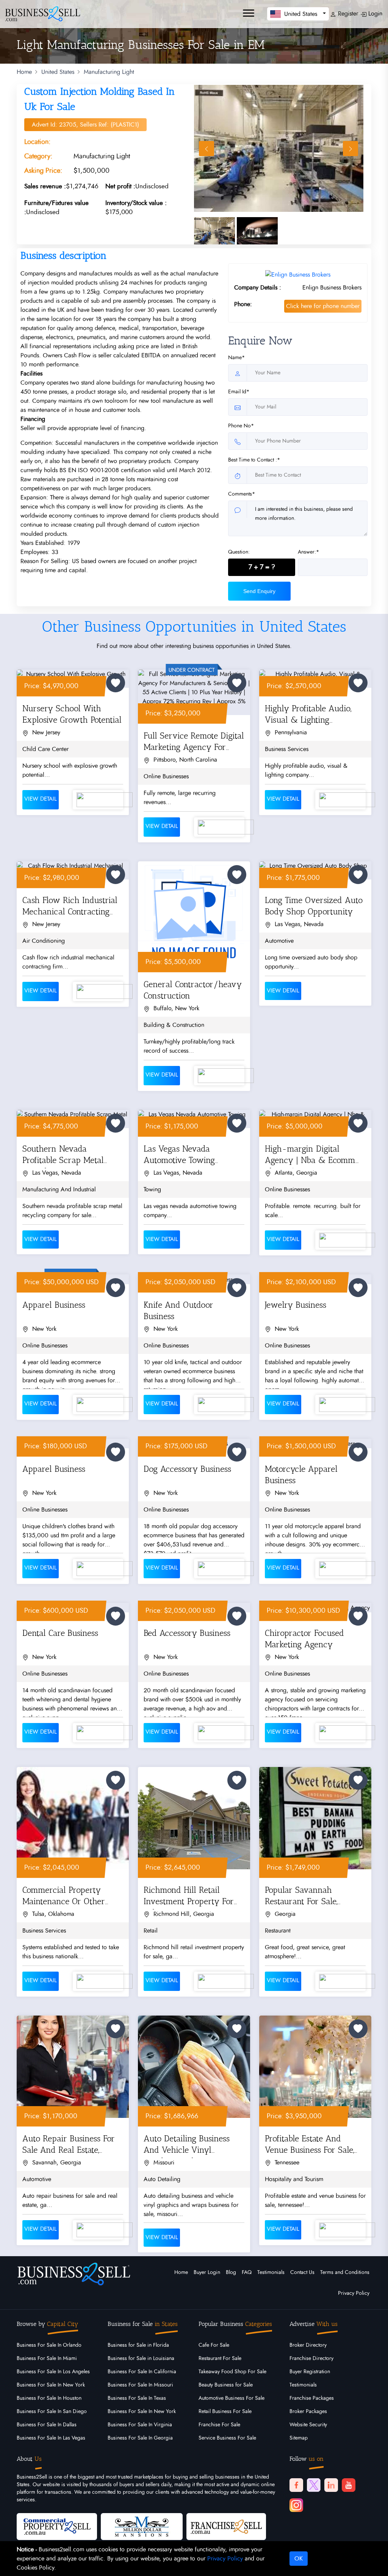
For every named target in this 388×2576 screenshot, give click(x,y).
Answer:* (308, 552)
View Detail (41, 799)
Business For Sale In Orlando (49, 2345)
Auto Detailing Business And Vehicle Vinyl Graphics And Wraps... (187, 2146)
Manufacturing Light (109, 72)
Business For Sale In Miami (47, 2358)
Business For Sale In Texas (137, 2398)
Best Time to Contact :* (254, 460)
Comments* (242, 494)
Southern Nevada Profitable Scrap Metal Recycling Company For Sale (66, 1156)
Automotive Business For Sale (232, 2398)
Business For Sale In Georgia (140, 2438)
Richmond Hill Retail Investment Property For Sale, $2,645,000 (189, 1897)
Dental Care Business (60, 1633)
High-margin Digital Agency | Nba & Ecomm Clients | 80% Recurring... (310, 1156)
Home (24, 72)
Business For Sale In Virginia (140, 2425)
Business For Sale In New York (51, 2385)
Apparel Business (54, 1305)
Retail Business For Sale (225, 2412)
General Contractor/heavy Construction (193, 990)
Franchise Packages (312, 2398)
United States (58, 72)
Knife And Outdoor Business (178, 1311)
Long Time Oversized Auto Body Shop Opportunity (314, 906)
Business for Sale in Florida (138, 2345)
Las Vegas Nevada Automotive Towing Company (179, 1156)
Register (347, 14)
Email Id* (239, 392)
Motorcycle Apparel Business (301, 1475)
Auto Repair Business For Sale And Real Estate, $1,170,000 (69, 2146)
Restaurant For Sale (220, 2358)
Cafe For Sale (214, 2345)
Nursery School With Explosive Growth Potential (72, 714)
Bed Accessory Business (187, 1633)
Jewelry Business (296, 1305)
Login (374, 14)
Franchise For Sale (219, 2425)
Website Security (308, 2425)
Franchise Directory (311, 2358)
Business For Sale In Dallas (47, 2425)
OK (299, 2559)
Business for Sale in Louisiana (141, 2358)
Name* (236, 358)
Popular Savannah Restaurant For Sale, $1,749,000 (301, 1897)
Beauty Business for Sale (226, 2385)
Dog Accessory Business (187, 1469)
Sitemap (299, 2438)
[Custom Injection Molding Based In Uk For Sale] (279, 148)
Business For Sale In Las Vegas (51, 2438)
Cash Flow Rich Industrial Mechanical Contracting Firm (70, 907)
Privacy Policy (354, 2293)
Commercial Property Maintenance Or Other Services (64, 1897)
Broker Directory (308, 2345)
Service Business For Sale (227, 2438)
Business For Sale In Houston (49, 2398)
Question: (239, 552)
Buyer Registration (310, 2372)
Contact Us (302, 2272)
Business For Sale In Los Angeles (53, 2372)
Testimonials (271, 2272)
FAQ (247, 2272)
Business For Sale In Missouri (140, 2385)
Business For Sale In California (142, 2372)
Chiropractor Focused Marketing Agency (304, 1639)
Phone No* (241, 426)
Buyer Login (207, 2272)
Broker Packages (308, 2412)
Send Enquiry (259, 591)
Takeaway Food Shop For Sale (232, 2372)
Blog (231, 2272)
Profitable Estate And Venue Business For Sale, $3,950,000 (309, 2146)
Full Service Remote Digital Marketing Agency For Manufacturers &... (194, 743)
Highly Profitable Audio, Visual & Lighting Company (308, 716)
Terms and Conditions (345, 2272)
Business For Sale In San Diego (52, 2412)
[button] (298, 14)
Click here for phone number (323, 306)
